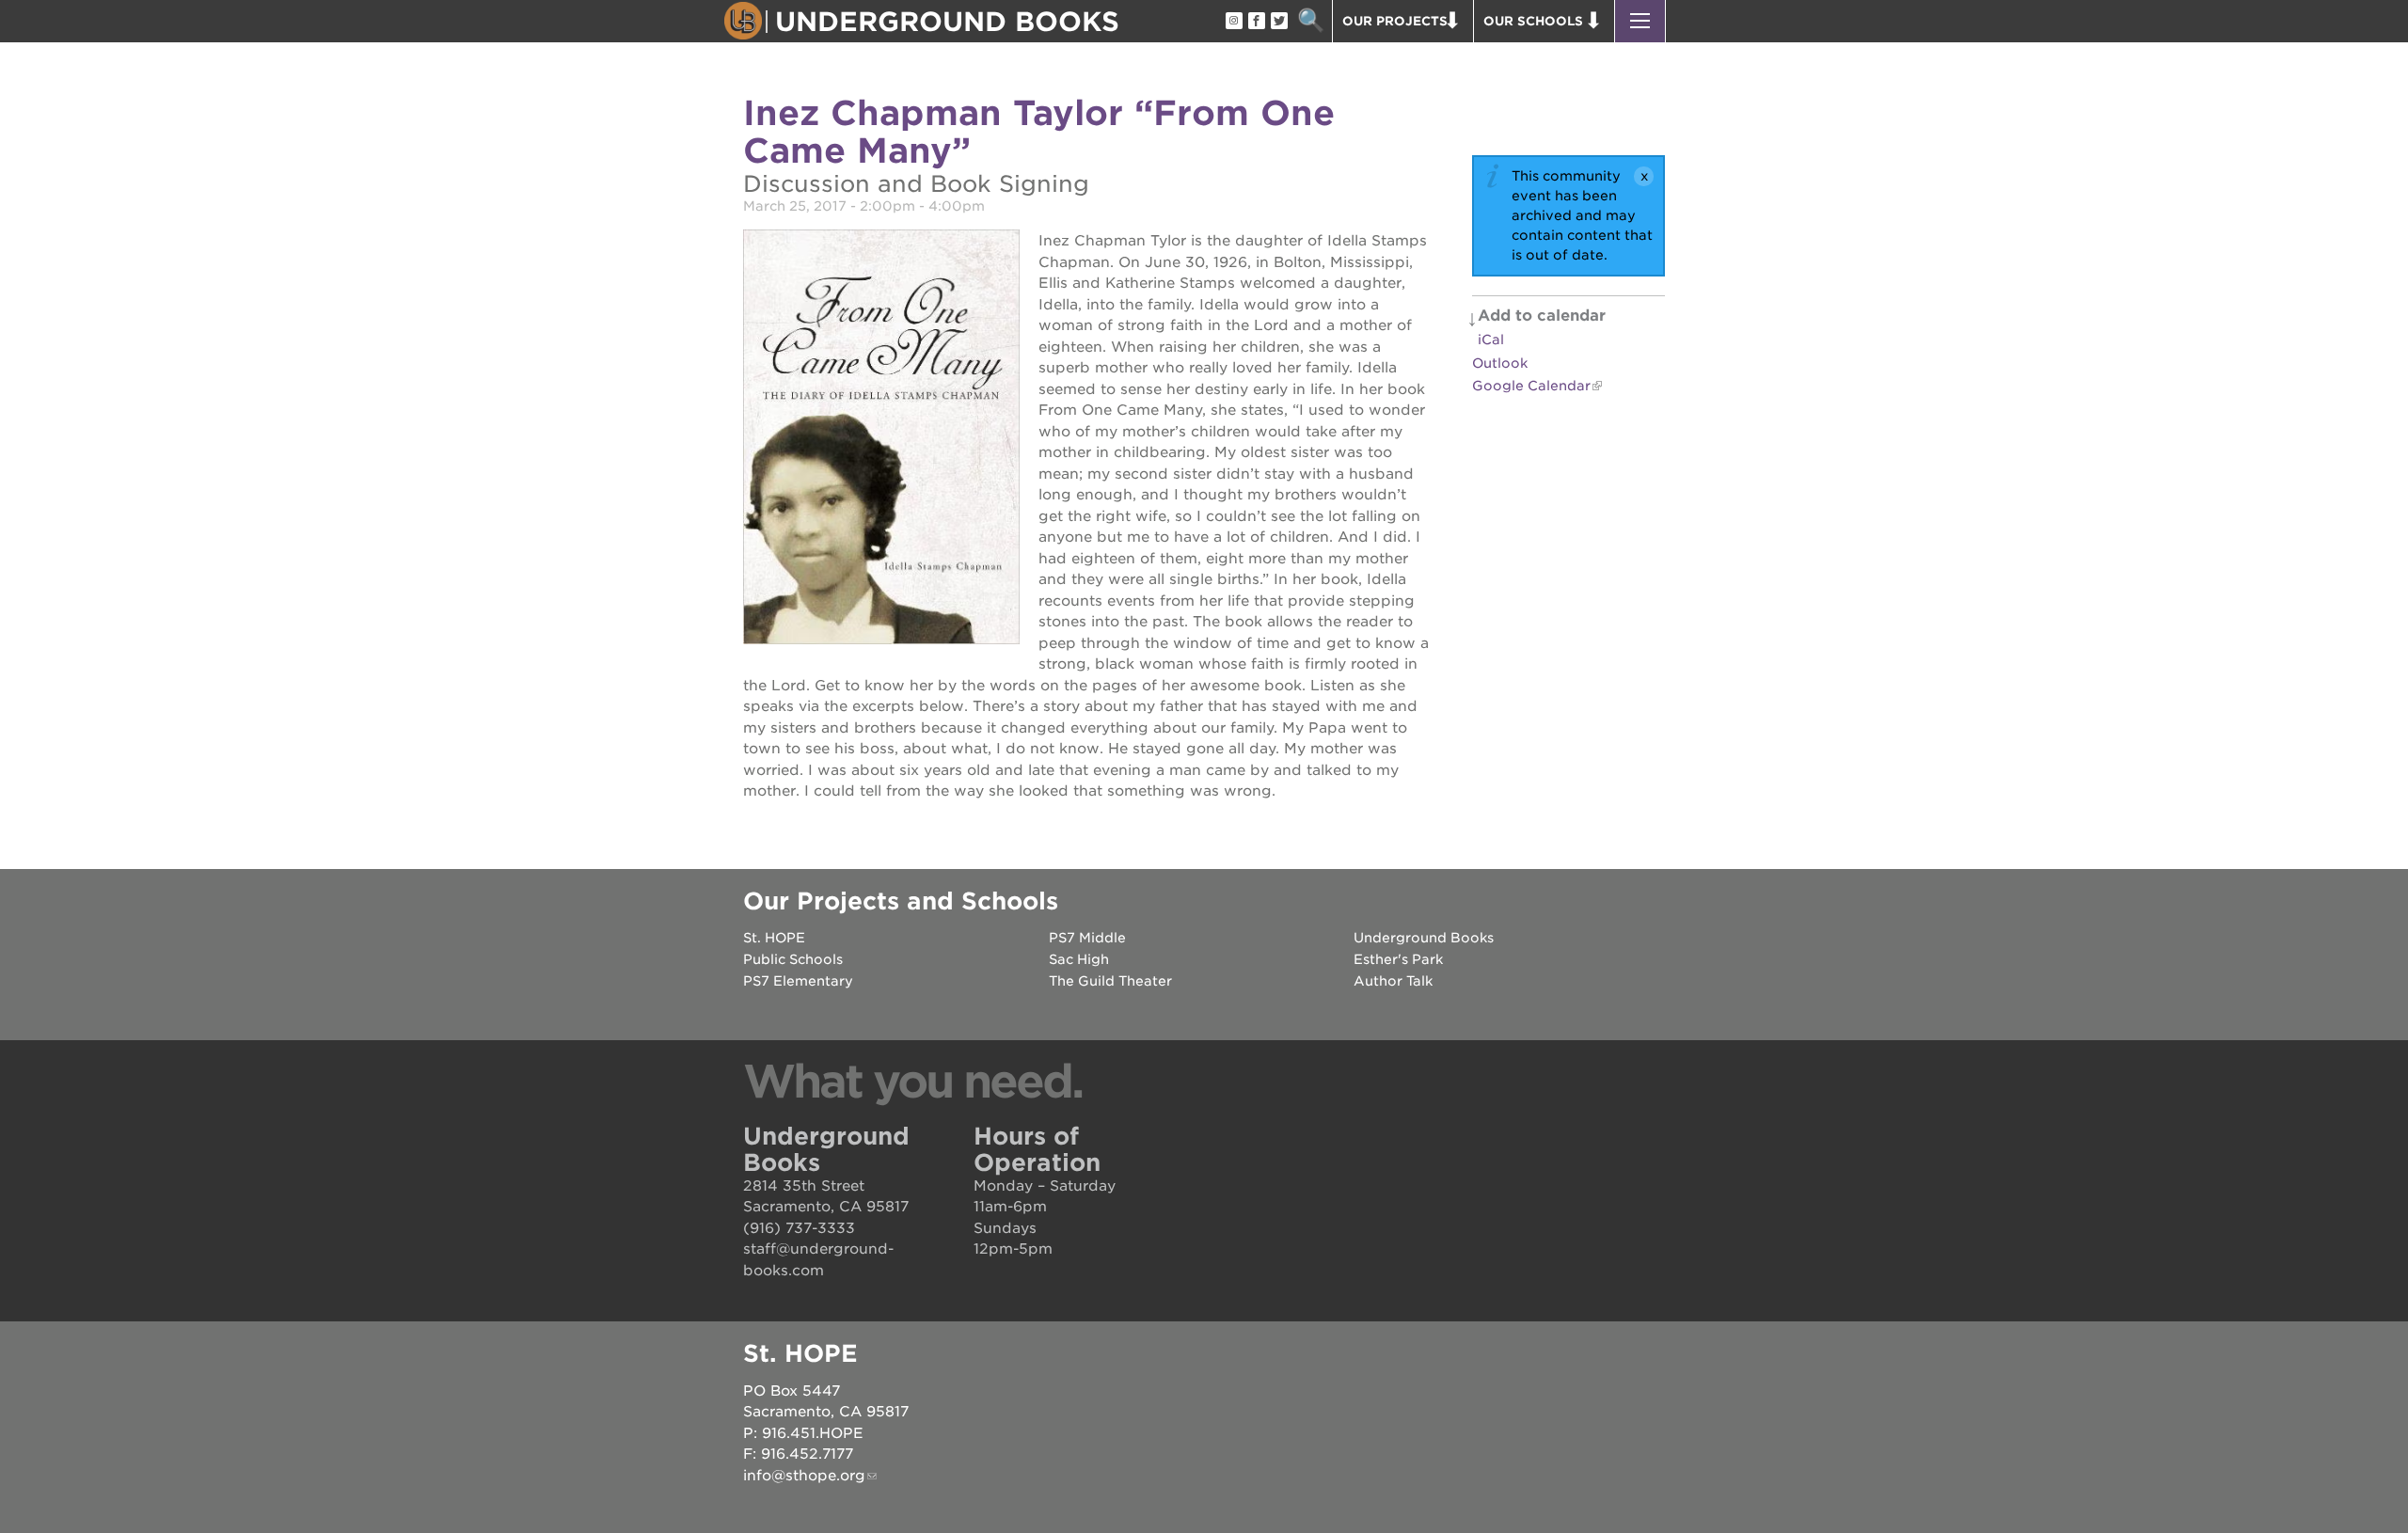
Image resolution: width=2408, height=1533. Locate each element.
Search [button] (1311, 21)
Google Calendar (1531, 386)
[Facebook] (1256, 22)
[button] (1640, 21)
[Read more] (881, 440)
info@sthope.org (804, 1476)
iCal (1491, 340)
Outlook (1500, 363)
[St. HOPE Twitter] (1278, 22)
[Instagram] (1233, 22)
